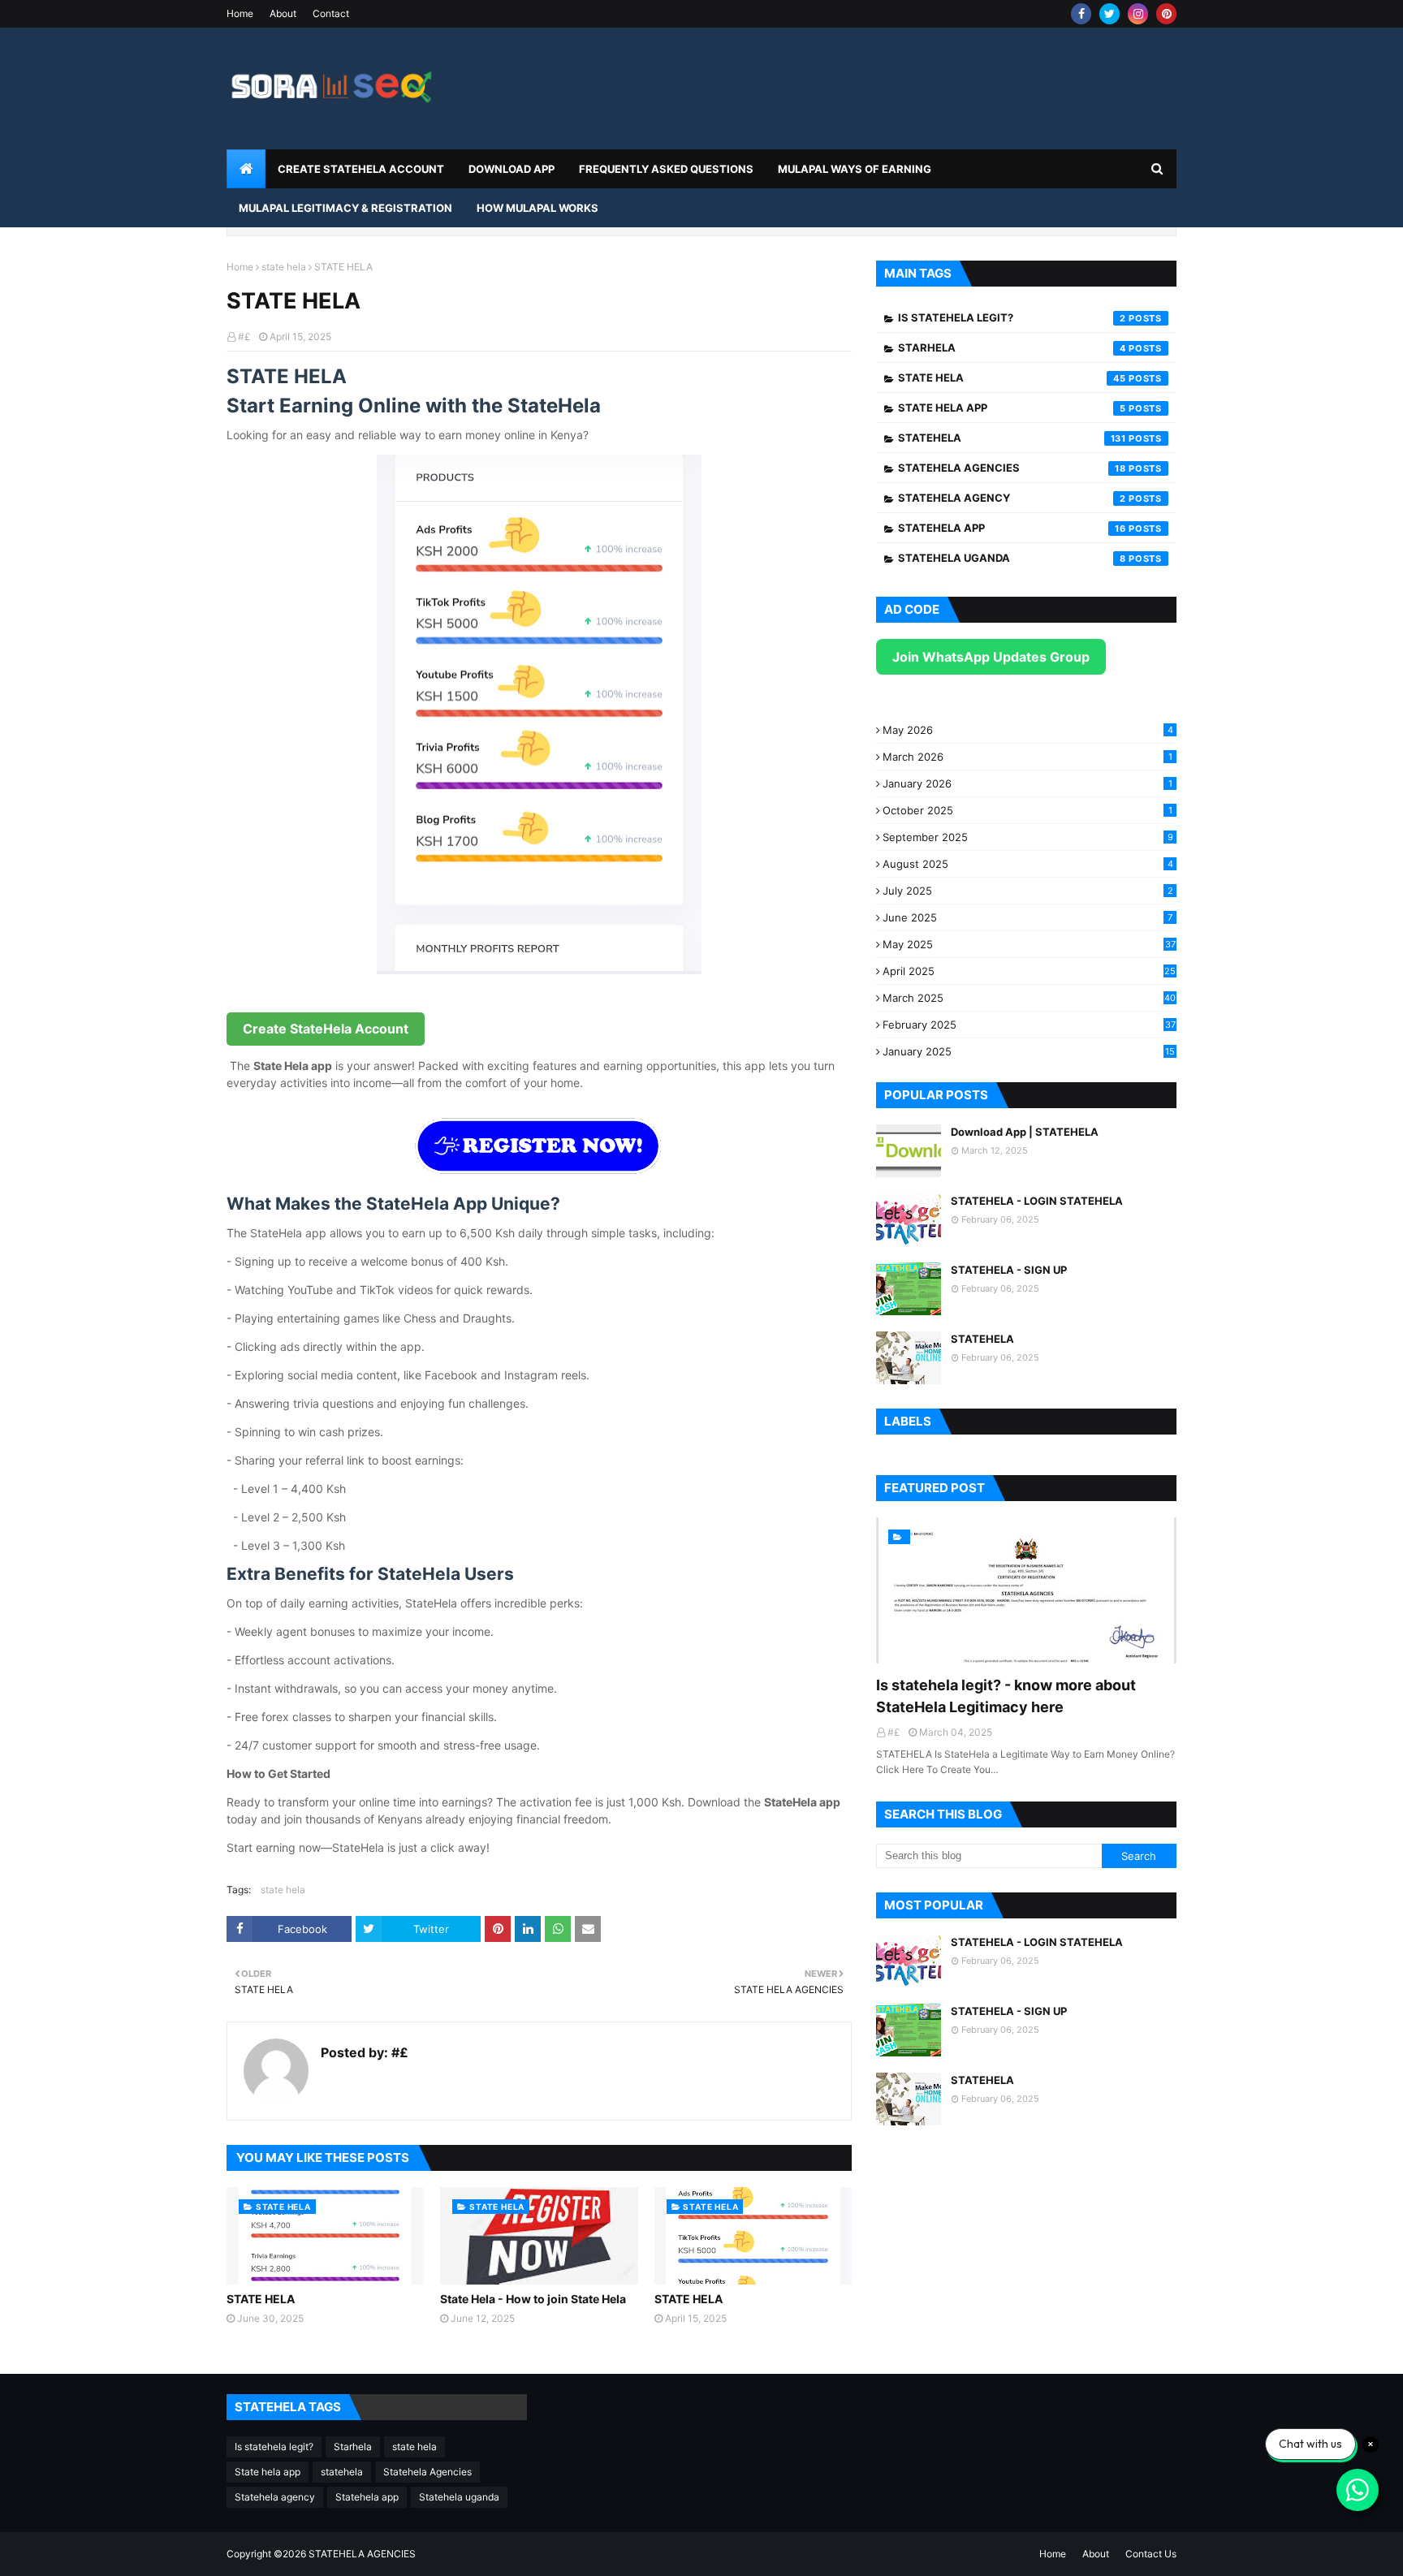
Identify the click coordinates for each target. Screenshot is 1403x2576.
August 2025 (1028, 864)
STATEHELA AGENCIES (362, 2554)
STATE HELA (261, 2299)
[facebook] (1081, 14)
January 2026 (1027, 783)
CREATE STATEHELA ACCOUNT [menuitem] (361, 169)
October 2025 (1027, 810)
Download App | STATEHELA (1025, 1132)
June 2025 (1027, 917)
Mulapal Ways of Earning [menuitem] (855, 169)
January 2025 (1029, 1051)
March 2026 (1027, 757)
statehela (1012, 438)
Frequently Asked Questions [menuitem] (666, 169)
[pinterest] (1166, 14)
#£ (244, 337)
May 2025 (1029, 944)
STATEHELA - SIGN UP (1009, 1270)
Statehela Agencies (1012, 468)
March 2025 (1029, 998)
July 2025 (1028, 891)
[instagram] (1138, 14)
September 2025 (1028, 837)
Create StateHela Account (326, 1029)
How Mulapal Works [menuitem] (537, 208)
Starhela (1012, 347)
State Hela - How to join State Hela (533, 2299)
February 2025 (1029, 1025)
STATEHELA (982, 1339)
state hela (284, 267)
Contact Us (1151, 2554)
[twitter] (1109, 14)
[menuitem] (246, 169)
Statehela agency (1012, 498)
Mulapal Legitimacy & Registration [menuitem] (345, 208)
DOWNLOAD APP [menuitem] (512, 169)
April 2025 (1029, 971)
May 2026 (1028, 730)
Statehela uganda (1012, 558)
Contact (331, 13)
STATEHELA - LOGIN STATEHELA (1037, 1201)
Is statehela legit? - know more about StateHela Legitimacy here (1006, 1696)
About (283, 13)
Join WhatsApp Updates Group (991, 657)
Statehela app (1012, 528)
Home (240, 13)
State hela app (1012, 408)
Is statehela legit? (1012, 317)
